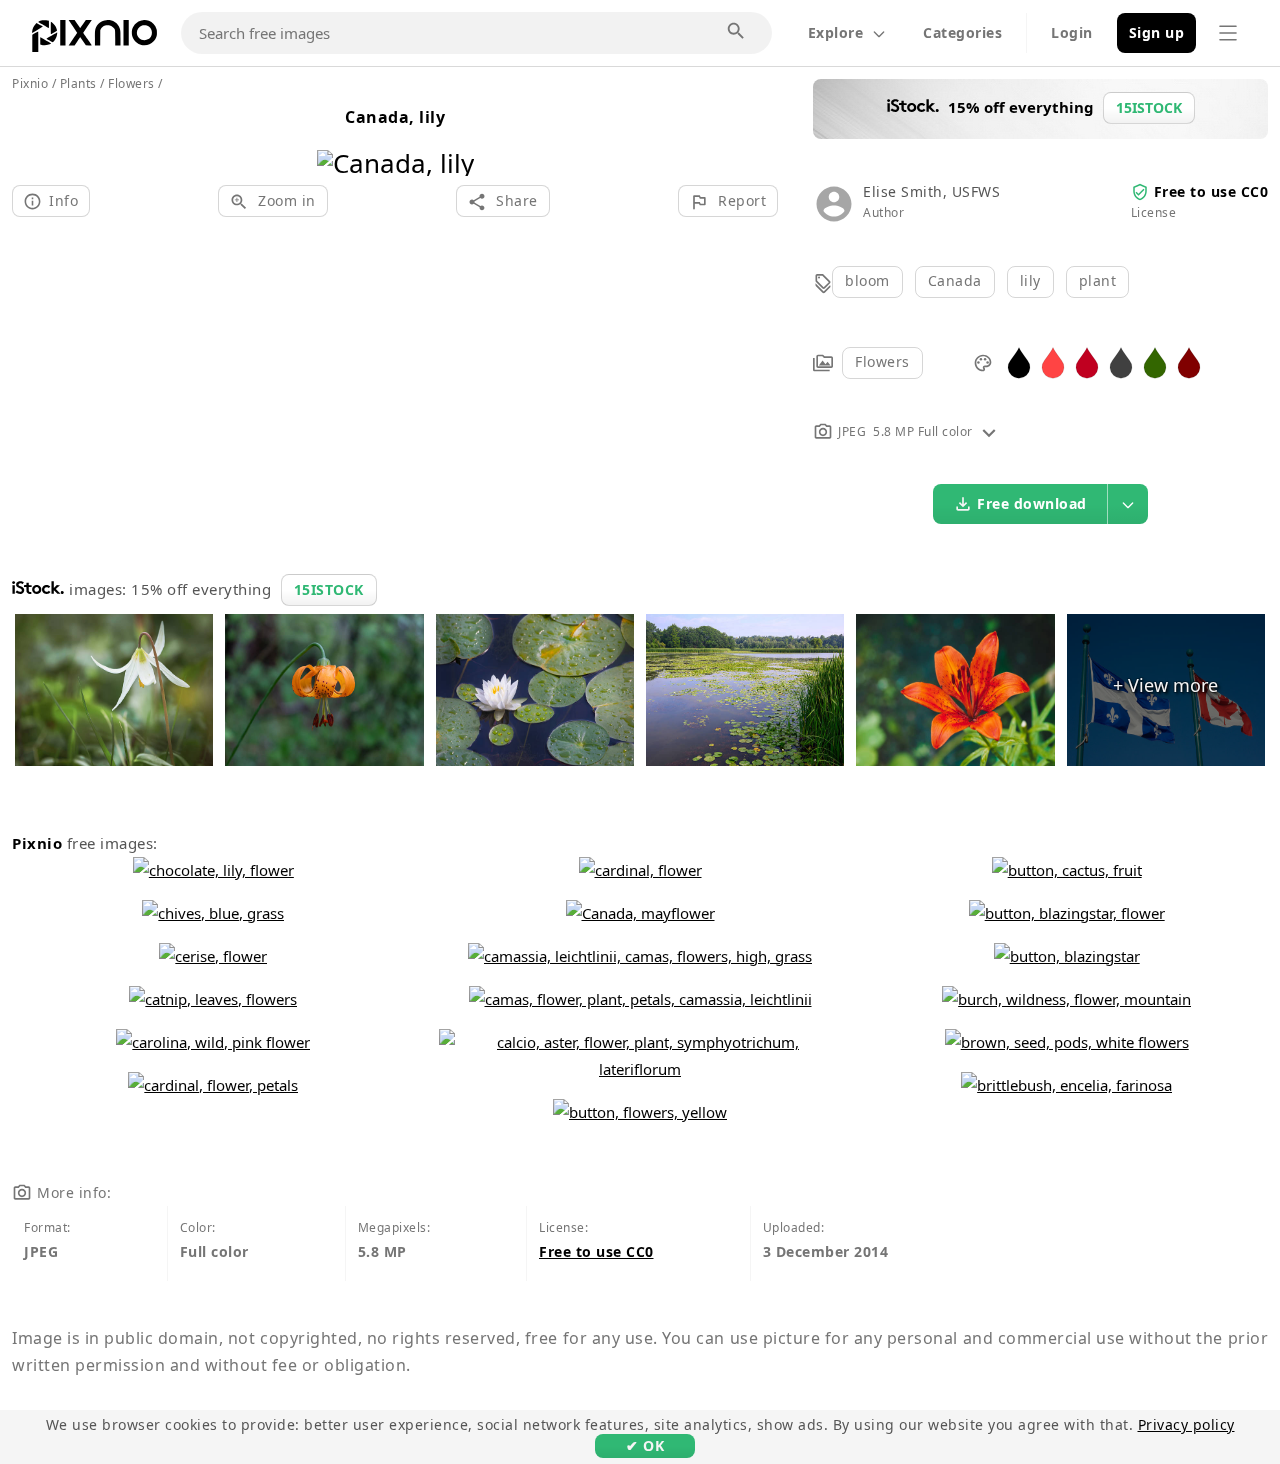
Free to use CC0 (1211, 191)
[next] (451, 137)
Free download (1032, 503)
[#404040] (1121, 361)
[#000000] (1019, 361)
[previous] (339, 137)
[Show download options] (1128, 504)
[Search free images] (737, 32)
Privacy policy (1186, 1424)
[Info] (989, 431)
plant (1098, 280)
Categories (962, 32)
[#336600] (1155, 361)
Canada (955, 280)
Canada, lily (395, 117)
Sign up (1157, 32)
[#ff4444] (1053, 361)
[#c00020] (1087, 361)
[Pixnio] (94, 40)
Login (1072, 32)
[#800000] (1189, 361)
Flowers (882, 361)
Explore (836, 32)
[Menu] (1228, 33)
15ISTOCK (329, 589)
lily (1030, 280)
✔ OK (645, 1445)
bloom (867, 280)
